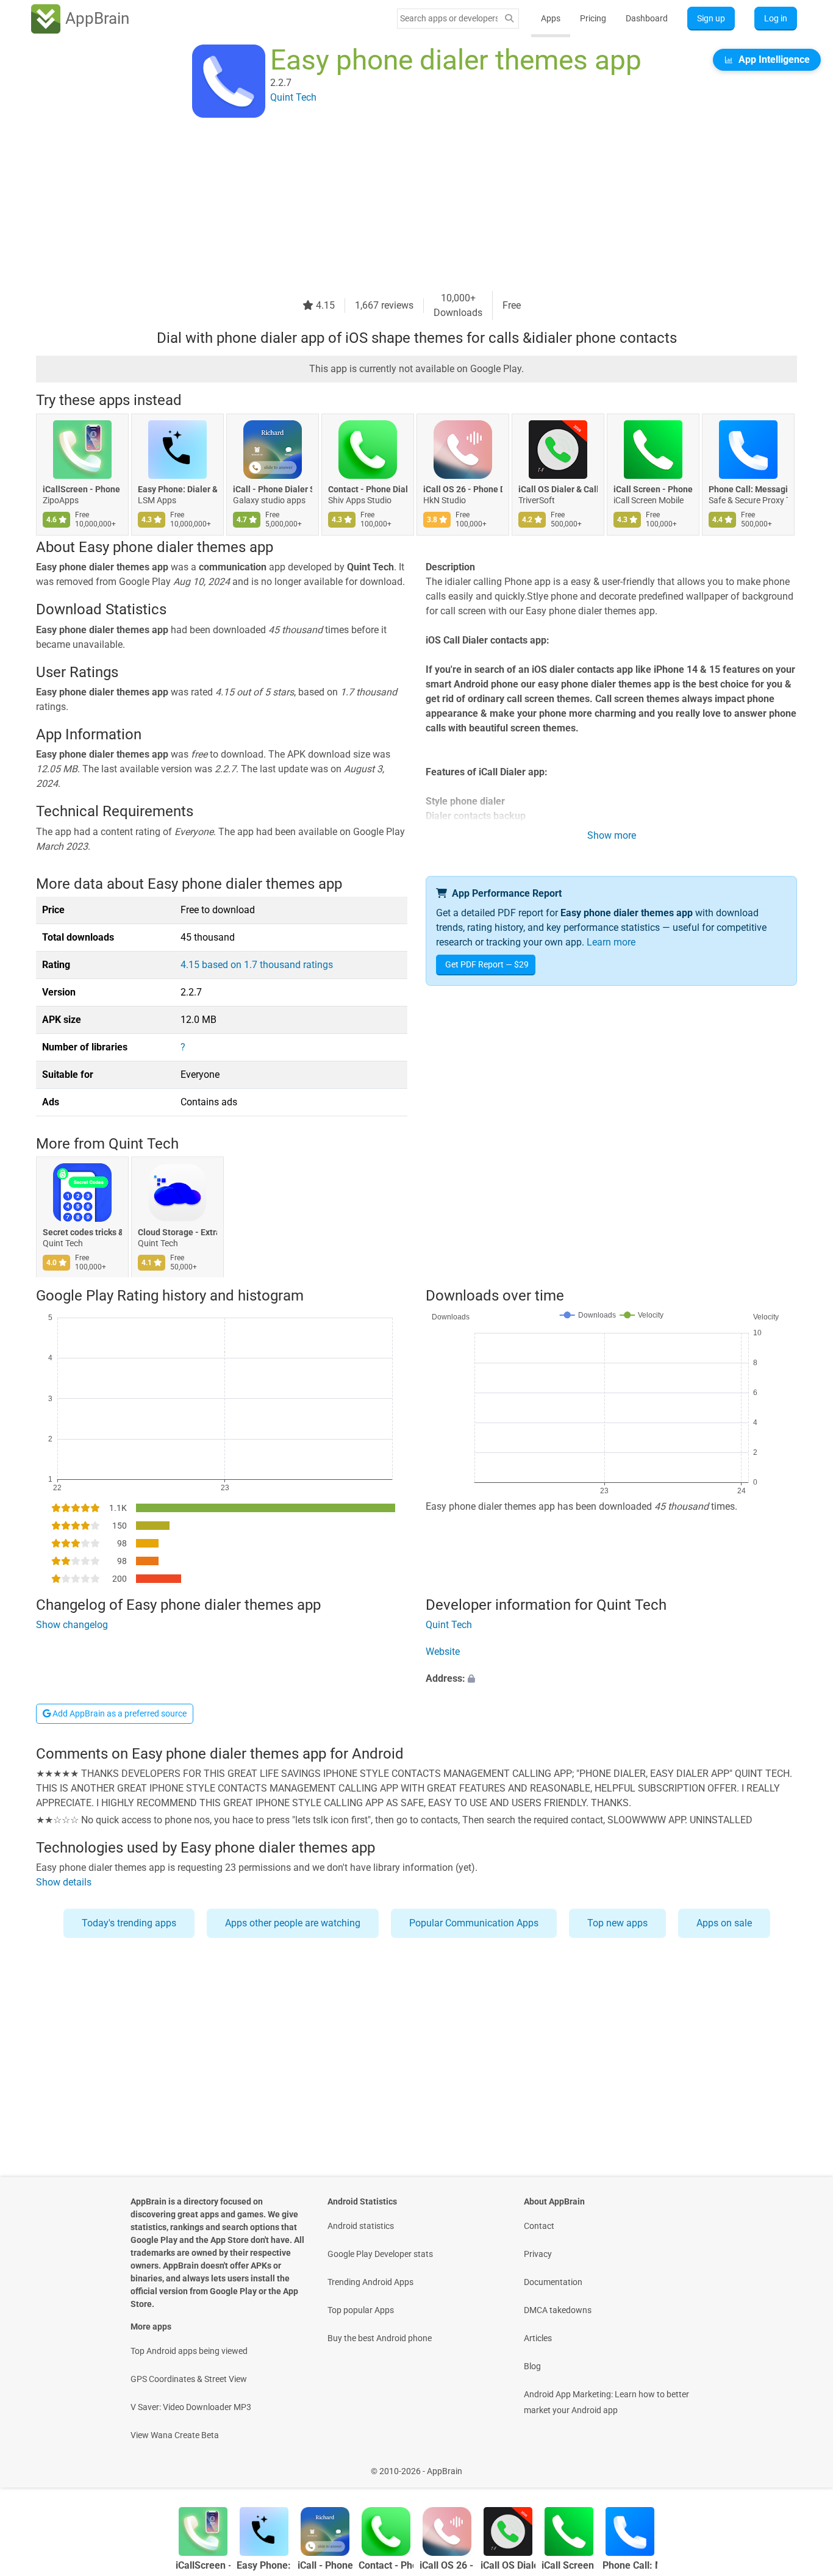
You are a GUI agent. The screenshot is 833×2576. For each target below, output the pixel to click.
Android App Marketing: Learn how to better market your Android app (606, 2402)
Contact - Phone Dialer (368, 489)
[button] (611, 1679)
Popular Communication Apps (474, 1923)
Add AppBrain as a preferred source (119, 1713)
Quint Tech (144, 1144)
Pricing (593, 18)
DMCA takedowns (558, 2310)
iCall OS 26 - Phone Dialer (463, 489)
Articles (538, 2338)
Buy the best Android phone (380, 2338)
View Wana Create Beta (175, 2435)
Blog (532, 2366)
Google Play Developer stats (380, 2254)
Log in (776, 18)
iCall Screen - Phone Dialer (653, 489)
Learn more (611, 942)
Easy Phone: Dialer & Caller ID (177, 489)
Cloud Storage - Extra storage (177, 1233)
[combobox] (449, 18)
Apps (551, 18)
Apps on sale (724, 1923)
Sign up (711, 18)
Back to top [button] (803, 2465)
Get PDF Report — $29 (487, 964)
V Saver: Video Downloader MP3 (191, 2407)
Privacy (538, 2254)
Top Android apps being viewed (189, 2351)
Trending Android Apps (370, 2282)
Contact (539, 2226)
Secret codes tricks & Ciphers (82, 1233)
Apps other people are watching (293, 1923)
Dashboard (647, 18)
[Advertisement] (402, 206)
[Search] (509, 19)
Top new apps (617, 1923)
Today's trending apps (129, 1923)
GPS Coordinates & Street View (189, 2379)
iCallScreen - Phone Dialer (82, 489)
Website (443, 1652)
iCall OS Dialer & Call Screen (558, 489)
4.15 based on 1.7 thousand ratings (257, 965)
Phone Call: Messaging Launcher (748, 489)
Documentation (553, 2282)
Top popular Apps (361, 2310)
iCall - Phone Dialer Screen (273, 489)
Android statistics (361, 2226)
